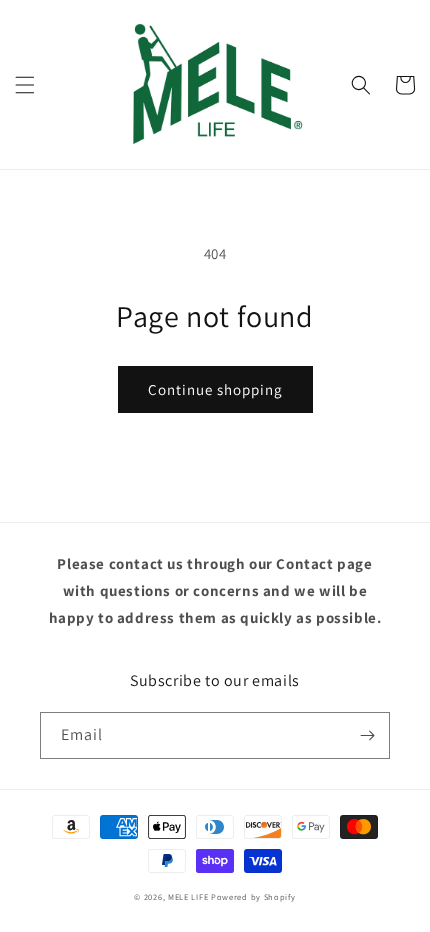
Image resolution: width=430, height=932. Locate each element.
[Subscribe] (367, 735)
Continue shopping (215, 389)
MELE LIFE (188, 896)
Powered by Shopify (253, 896)
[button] (25, 85)
